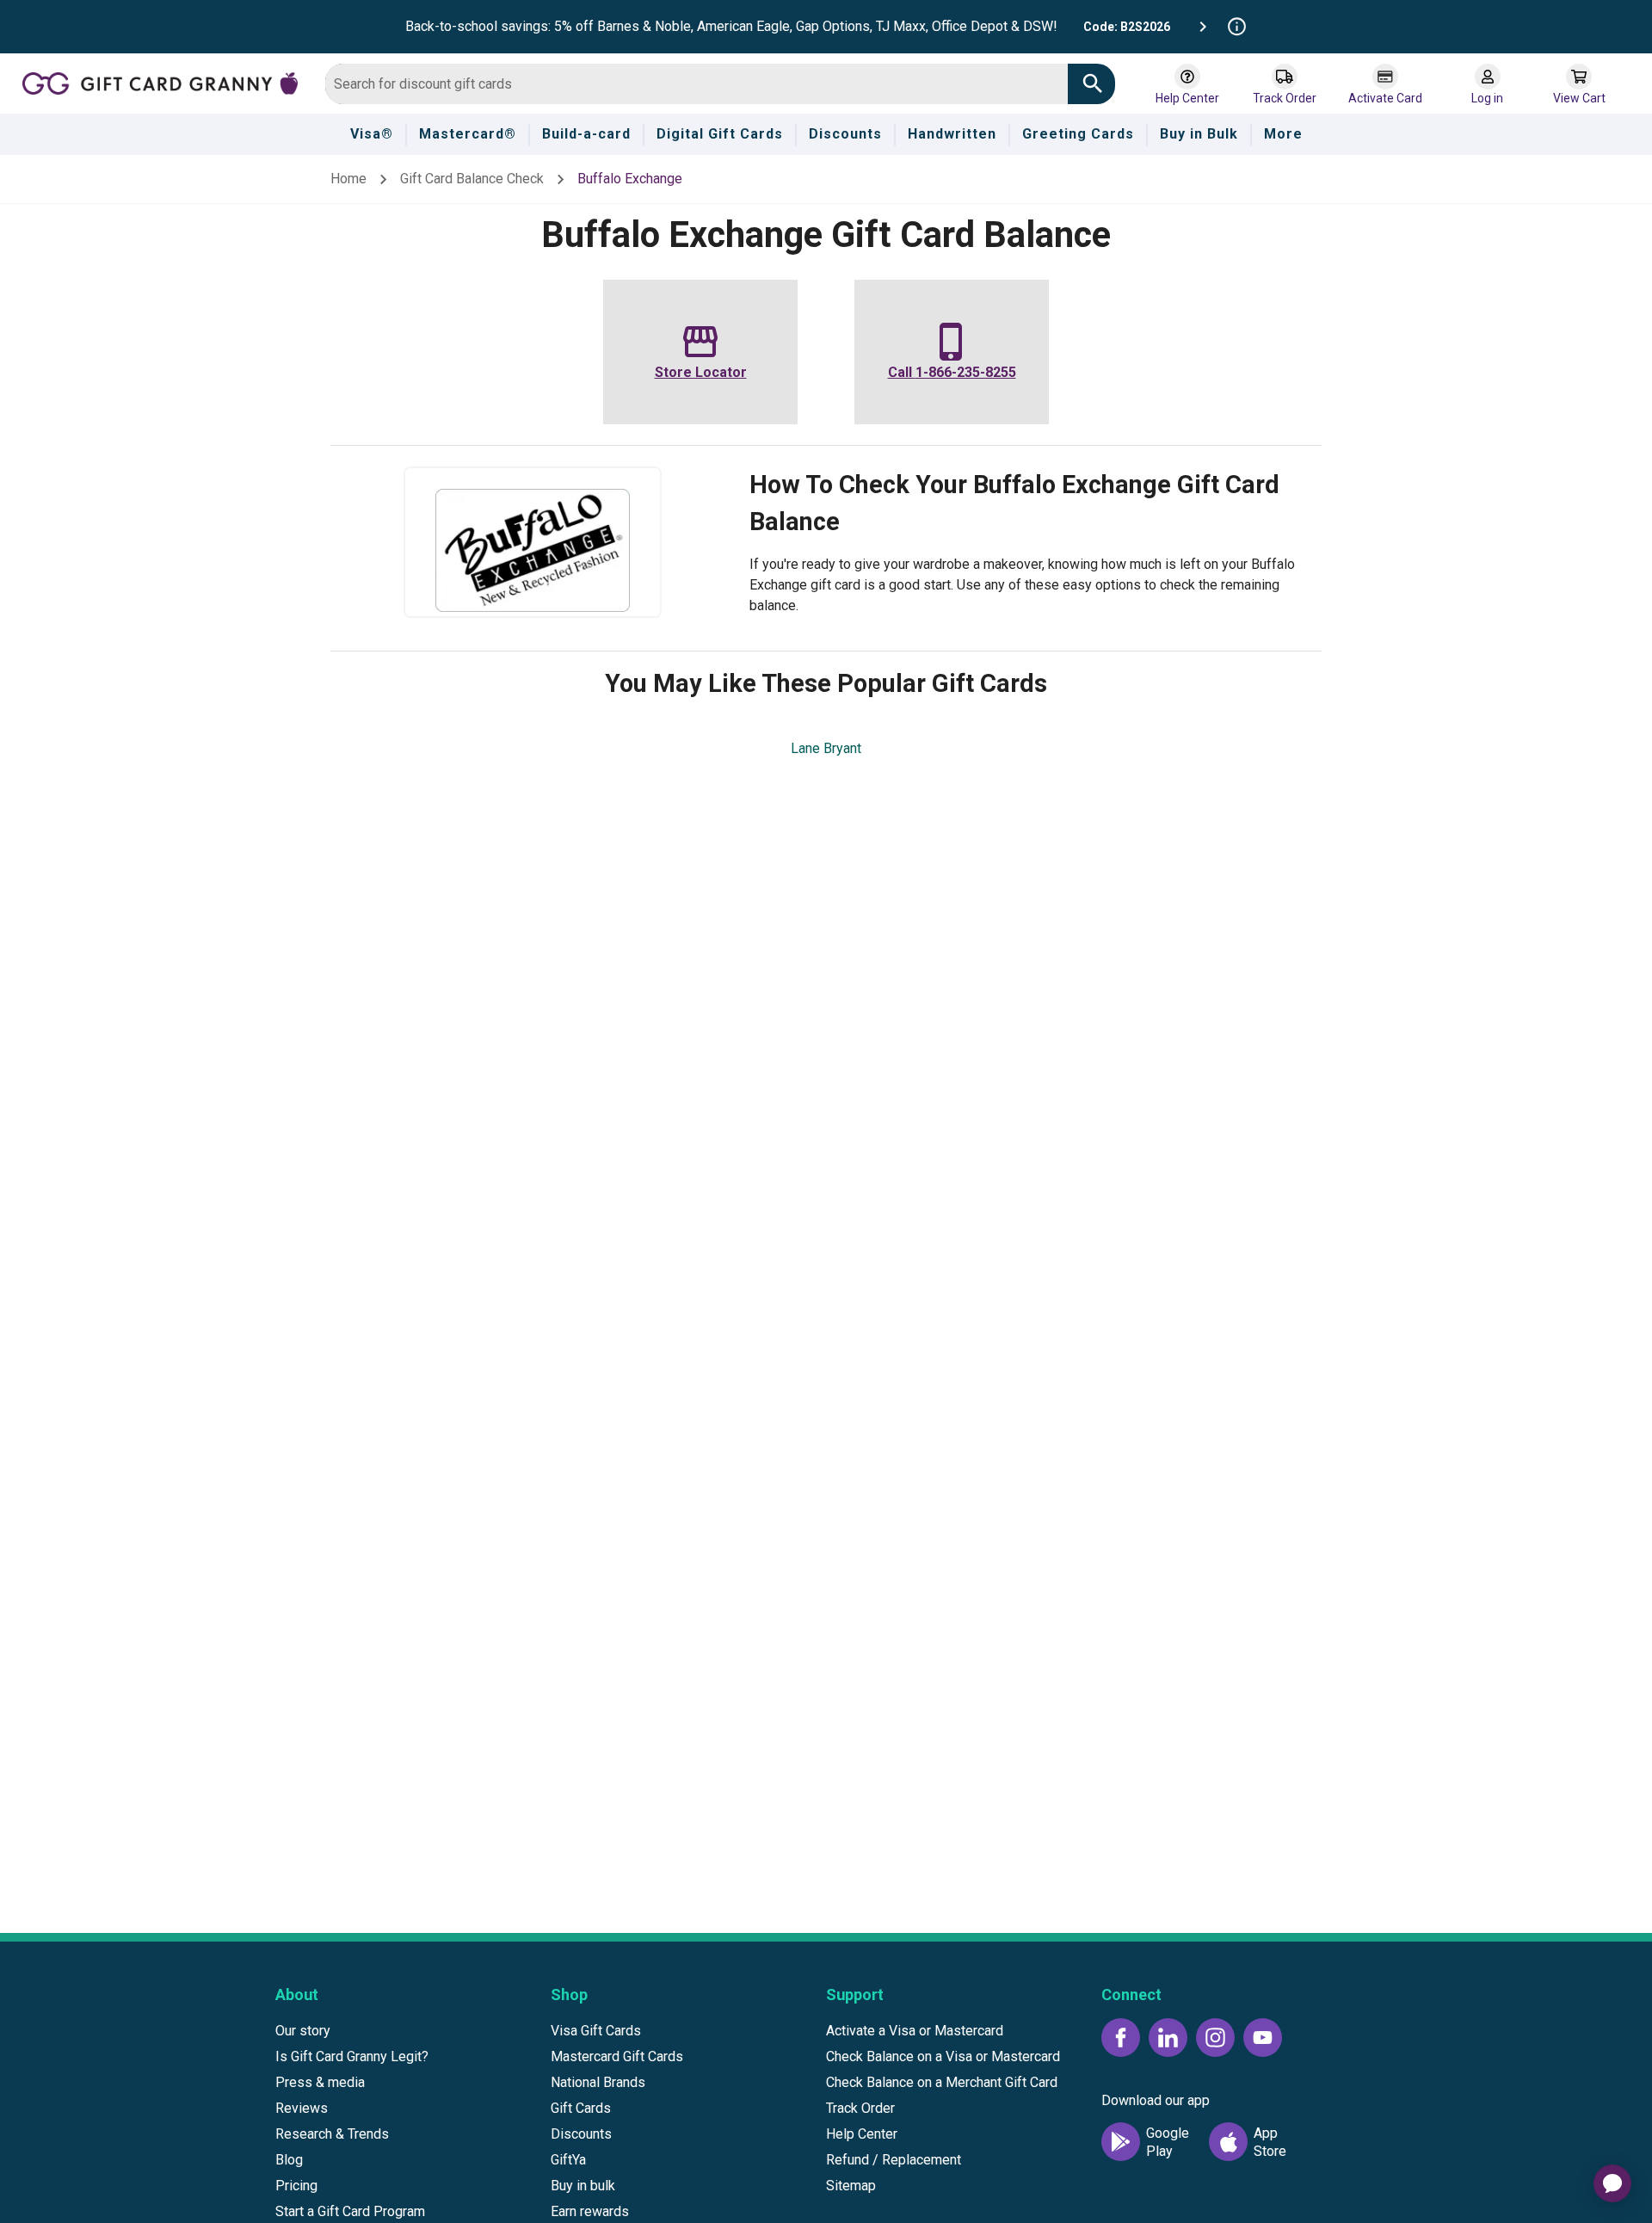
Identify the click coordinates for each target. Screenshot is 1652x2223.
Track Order (860, 2108)
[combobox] (697, 84)
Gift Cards (581, 2108)
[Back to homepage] (167, 82)
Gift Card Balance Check (472, 179)
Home (348, 179)
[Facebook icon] (1121, 2038)
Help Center (862, 2134)
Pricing (296, 2186)
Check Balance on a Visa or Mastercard (943, 2056)
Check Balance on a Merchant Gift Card (942, 2082)
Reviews (302, 2108)
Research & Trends (332, 2134)
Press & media (320, 2082)
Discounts (581, 2134)
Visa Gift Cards (596, 2031)
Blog (289, 2160)
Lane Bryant (826, 748)
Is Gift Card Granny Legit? (352, 2056)
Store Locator (701, 372)
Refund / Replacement (894, 2160)
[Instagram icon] (1215, 2038)
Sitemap (851, 2186)
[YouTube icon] (1263, 2038)
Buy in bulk (583, 2186)
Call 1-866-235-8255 (952, 372)
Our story (303, 2031)
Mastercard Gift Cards (617, 2056)
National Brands (598, 2082)
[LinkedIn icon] (1168, 2038)
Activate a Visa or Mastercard (915, 2031)
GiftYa (568, 2160)
